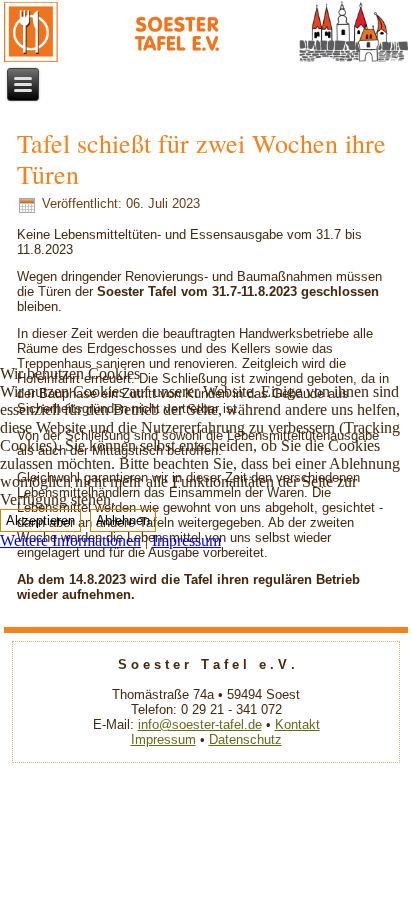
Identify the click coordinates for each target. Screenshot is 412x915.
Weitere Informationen (70, 540)
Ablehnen (123, 520)
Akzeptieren (40, 520)
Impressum (186, 540)
